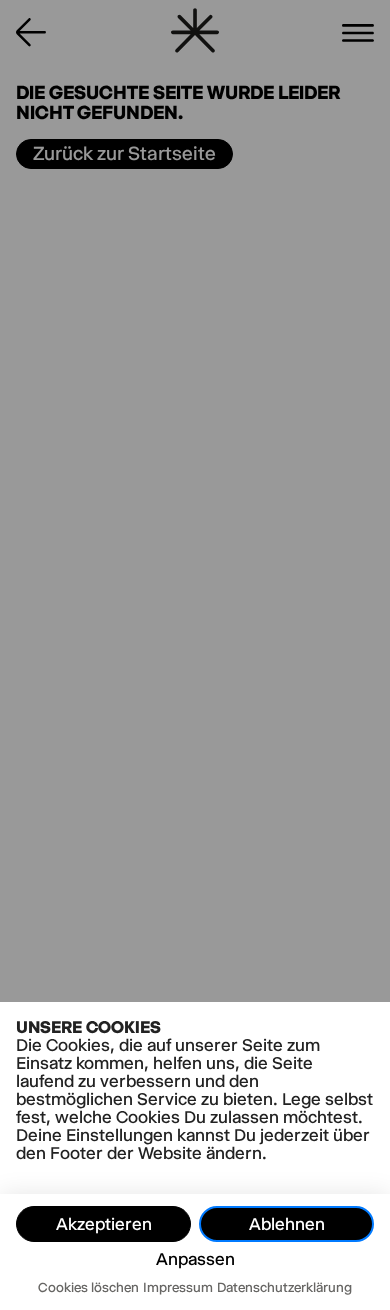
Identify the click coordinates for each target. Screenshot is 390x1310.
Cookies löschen (88, 1287)
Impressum (178, 1287)
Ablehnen (287, 1224)
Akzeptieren (104, 1224)
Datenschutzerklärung (284, 1287)
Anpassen (195, 1259)
